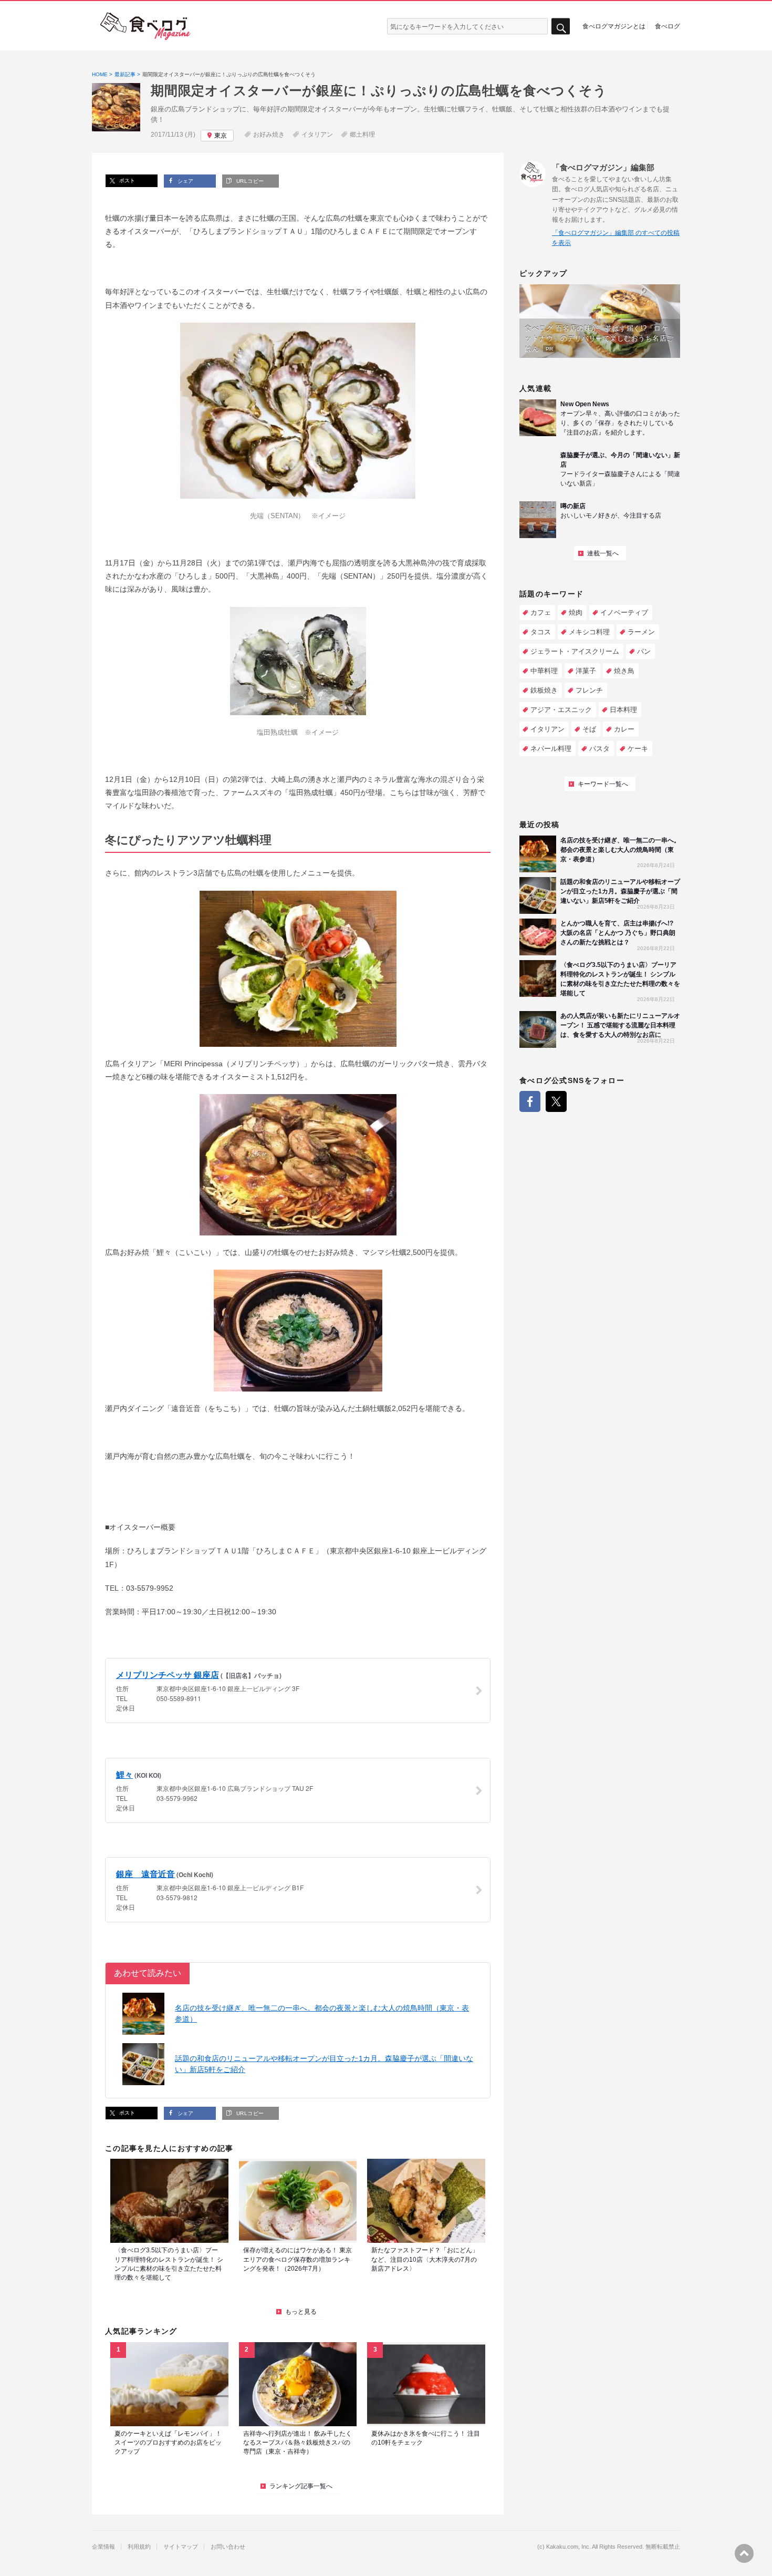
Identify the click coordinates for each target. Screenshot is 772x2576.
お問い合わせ (228, 2547)
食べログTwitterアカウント (556, 1101)
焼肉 (576, 612)
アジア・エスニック (561, 710)
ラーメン (641, 632)
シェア (185, 181)
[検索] (561, 27)
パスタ (599, 749)
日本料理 (623, 710)
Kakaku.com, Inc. (568, 2547)
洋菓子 (586, 671)
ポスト (126, 181)
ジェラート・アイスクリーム (575, 651)
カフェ (541, 612)
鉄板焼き (544, 690)
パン (644, 651)
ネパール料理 (551, 749)
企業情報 (103, 2547)
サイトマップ (181, 2547)
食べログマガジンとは (614, 26)
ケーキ (638, 749)
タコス (541, 632)
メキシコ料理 (589, 632)
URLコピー (249, 181)
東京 (221, 136)
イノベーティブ (624, 612)
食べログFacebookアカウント (530, 1101)
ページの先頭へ (744, 2553)
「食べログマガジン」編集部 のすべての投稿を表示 (616, 238)
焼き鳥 (624, 671)
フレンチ (589, 690)
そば (589, 729)
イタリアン (317, 135)
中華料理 (544, 671)
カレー (624, 729)
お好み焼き (269, 135)
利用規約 (139, 2547)
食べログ (667, 26)
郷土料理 (362, 135)
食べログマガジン (145, 26)
